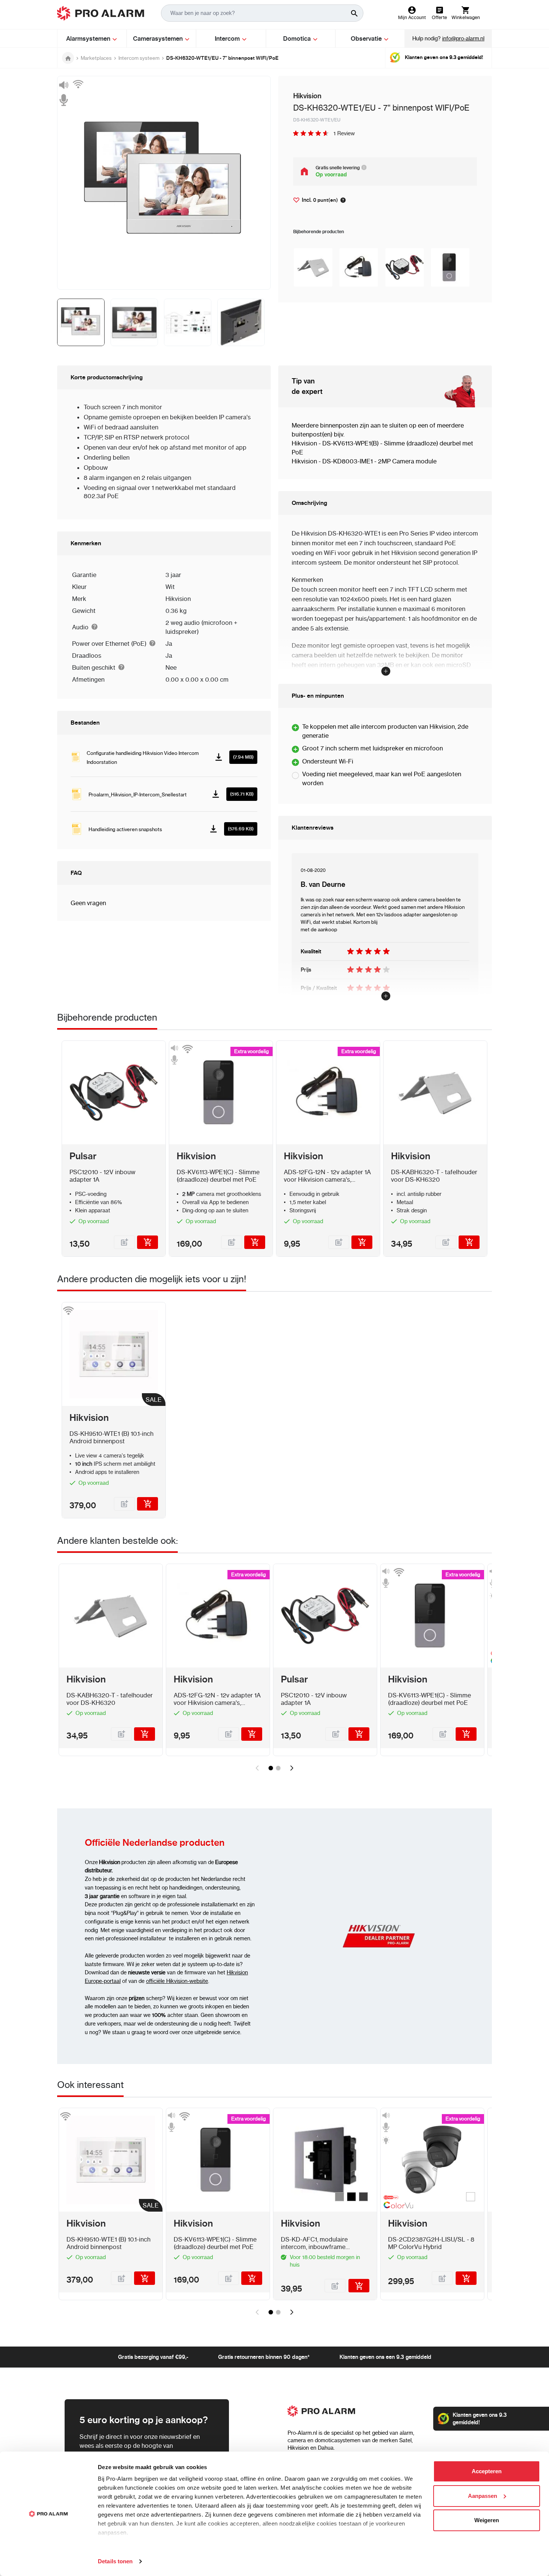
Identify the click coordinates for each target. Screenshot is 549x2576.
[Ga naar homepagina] (68, 58)
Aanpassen (483, 2496)
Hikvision (178, 599)
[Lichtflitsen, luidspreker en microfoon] (386, 2127)
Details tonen (115, 2561)
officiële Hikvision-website (177, 1981)
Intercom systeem (139, 58)
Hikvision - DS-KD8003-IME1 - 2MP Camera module (364, 461)
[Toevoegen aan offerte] (124, 1242)
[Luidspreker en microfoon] (63, 93)
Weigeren (487, 2520)
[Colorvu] (397, 2207)
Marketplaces (96, 58)
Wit (170, 587)
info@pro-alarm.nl (463, 38)
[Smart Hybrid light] (397, 2197)
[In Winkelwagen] (148, 1242)
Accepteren (487, 2471)
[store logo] (101, 13)
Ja (169, 644)
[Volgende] (292, 1768)
